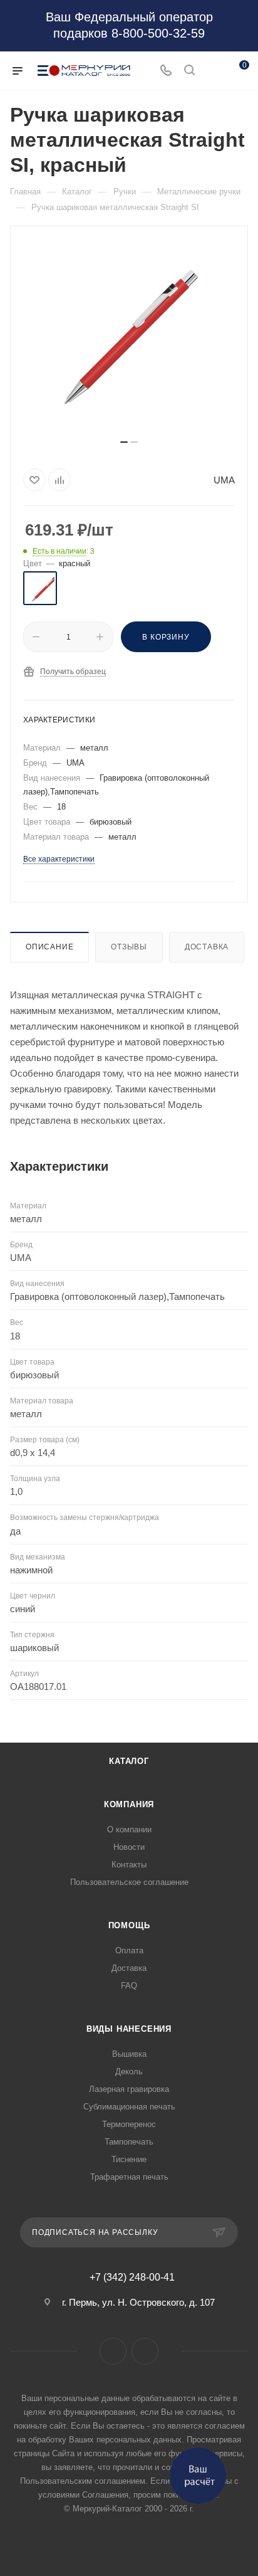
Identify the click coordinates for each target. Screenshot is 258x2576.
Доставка (207, 947)
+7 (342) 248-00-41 (132, 2278)
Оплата (129, 1950)
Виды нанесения (129, 2029)
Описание (49, 947)
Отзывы (129, 947)
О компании (129, 1829)
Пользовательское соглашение (129, 1882)
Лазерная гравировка (129, 2089)
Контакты (129, 1865)
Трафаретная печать (129, 2177)
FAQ (129, 1986)
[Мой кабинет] (213, 71)
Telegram (145, 2351)
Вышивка (129, 2054)
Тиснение (129, 2159)
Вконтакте (113, 2351)
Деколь (129, 2072)
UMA (224, 480)
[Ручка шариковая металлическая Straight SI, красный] (129, 337)
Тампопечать (129, 2142)
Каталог (129, 1761)
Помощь (129, 1925)
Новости (129, 1847)
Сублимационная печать (129, 2107)
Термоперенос (129, 2124)
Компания (129, 1804)
